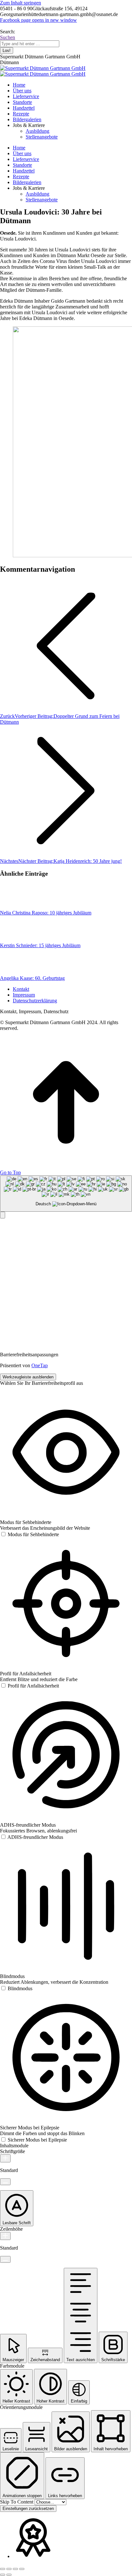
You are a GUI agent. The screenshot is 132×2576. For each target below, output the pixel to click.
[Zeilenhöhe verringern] (5, 2259)
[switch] (29, 1534)
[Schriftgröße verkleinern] (5, 2182)
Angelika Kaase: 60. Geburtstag (32, 978)
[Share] (9, 2569)
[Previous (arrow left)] (3, 2575)
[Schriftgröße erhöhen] (5, 2158)
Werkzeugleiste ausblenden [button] (28, 1377)
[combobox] (66, 1194)
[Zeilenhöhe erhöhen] (5, 2236)
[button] (3, 1215)
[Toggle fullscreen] (15, 2569)
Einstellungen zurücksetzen (28, 2509)
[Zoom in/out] (22, 2569)
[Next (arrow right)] (9, 2575)
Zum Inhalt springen (21, 3)
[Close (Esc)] (3, 2569)
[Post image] (18, 907)
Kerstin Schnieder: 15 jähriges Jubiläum (40, 945)
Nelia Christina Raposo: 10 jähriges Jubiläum (46, 913)
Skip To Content (17, 2502)
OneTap (40, 1365)
